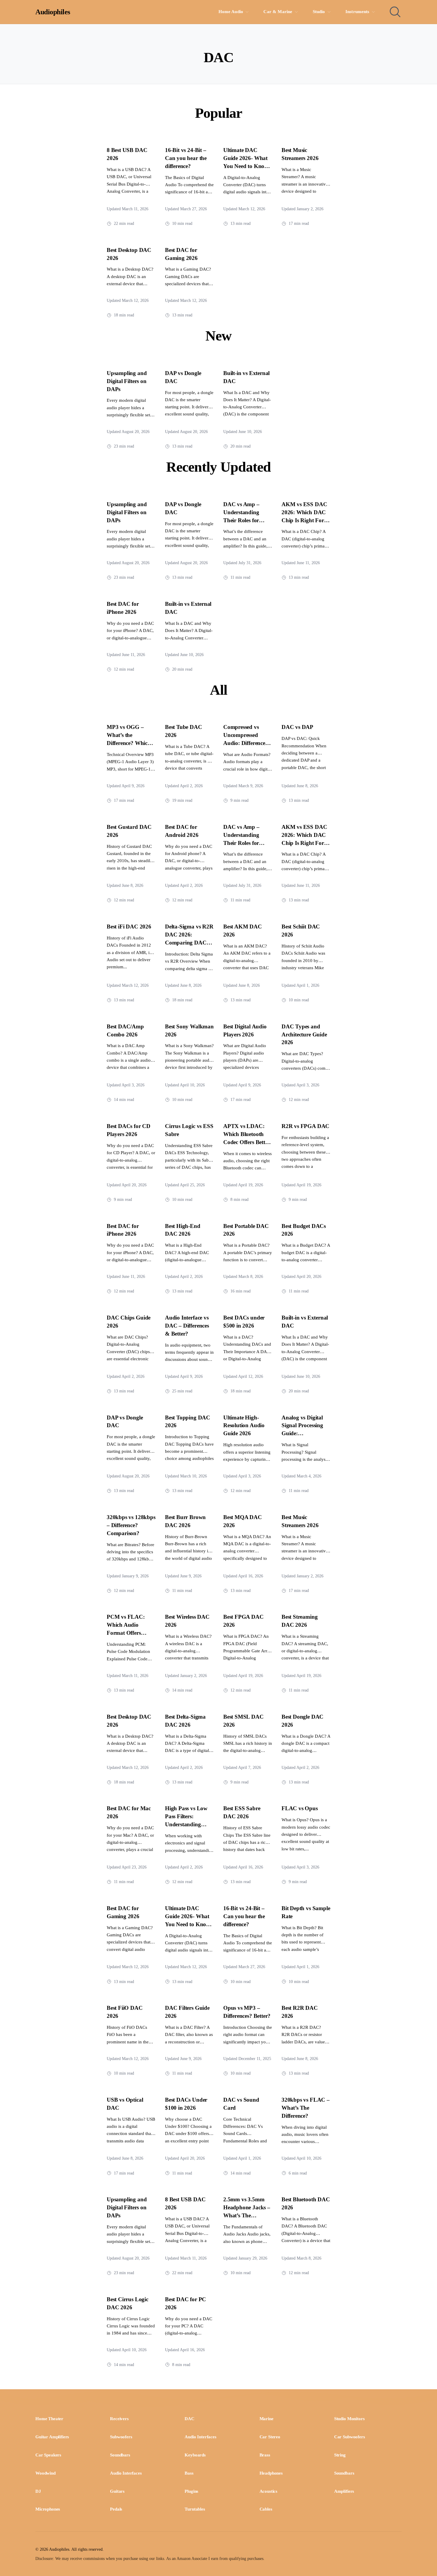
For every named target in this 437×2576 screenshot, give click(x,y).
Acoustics (269, 2491)
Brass (265, 2455)
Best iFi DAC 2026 (129, 927)
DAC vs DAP (297, 727)
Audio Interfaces (200, 2437)
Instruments (357, 12)
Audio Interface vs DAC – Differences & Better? (187, 1326)
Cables (266, 2509)
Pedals (116, 2509)
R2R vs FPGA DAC (305, 1126)
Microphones (48, 2509)
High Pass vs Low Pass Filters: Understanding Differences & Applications (186, 1824)
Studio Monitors (349, 2419)
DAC (190, 2419)
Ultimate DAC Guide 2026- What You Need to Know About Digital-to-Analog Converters (246, 166)
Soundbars (120, 2455)
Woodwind (45, 2473)
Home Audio (231, 12)
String (340, 2455)
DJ (38, 2491)
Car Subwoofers (350, 2437)
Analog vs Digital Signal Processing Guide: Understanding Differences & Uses (304, 1434)
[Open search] (395, 12)
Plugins (191, 2491)
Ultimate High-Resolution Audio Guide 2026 (244, 1426)
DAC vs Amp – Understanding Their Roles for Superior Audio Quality (242, 520)
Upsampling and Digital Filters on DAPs (127, 381)
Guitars (117, 2491)
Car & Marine (278, 12)
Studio (319, 12)
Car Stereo (270, 2437)
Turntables (195, 2509)
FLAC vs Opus (300, 1808)
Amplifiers (344, 2491)
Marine (267, 2419)
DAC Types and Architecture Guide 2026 (304, 1034)
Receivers (119, 2419)
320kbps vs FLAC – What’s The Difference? (306, 2108)
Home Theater (49, 2419)
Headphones (271, 2473)
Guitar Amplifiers (52, 2437)
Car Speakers (48, 2455)
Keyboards (195, 2455)
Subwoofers (121, 2437)
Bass (189, 2473)
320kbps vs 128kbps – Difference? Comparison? (131, 1525)
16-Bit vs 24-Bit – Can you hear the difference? (186, 158)
